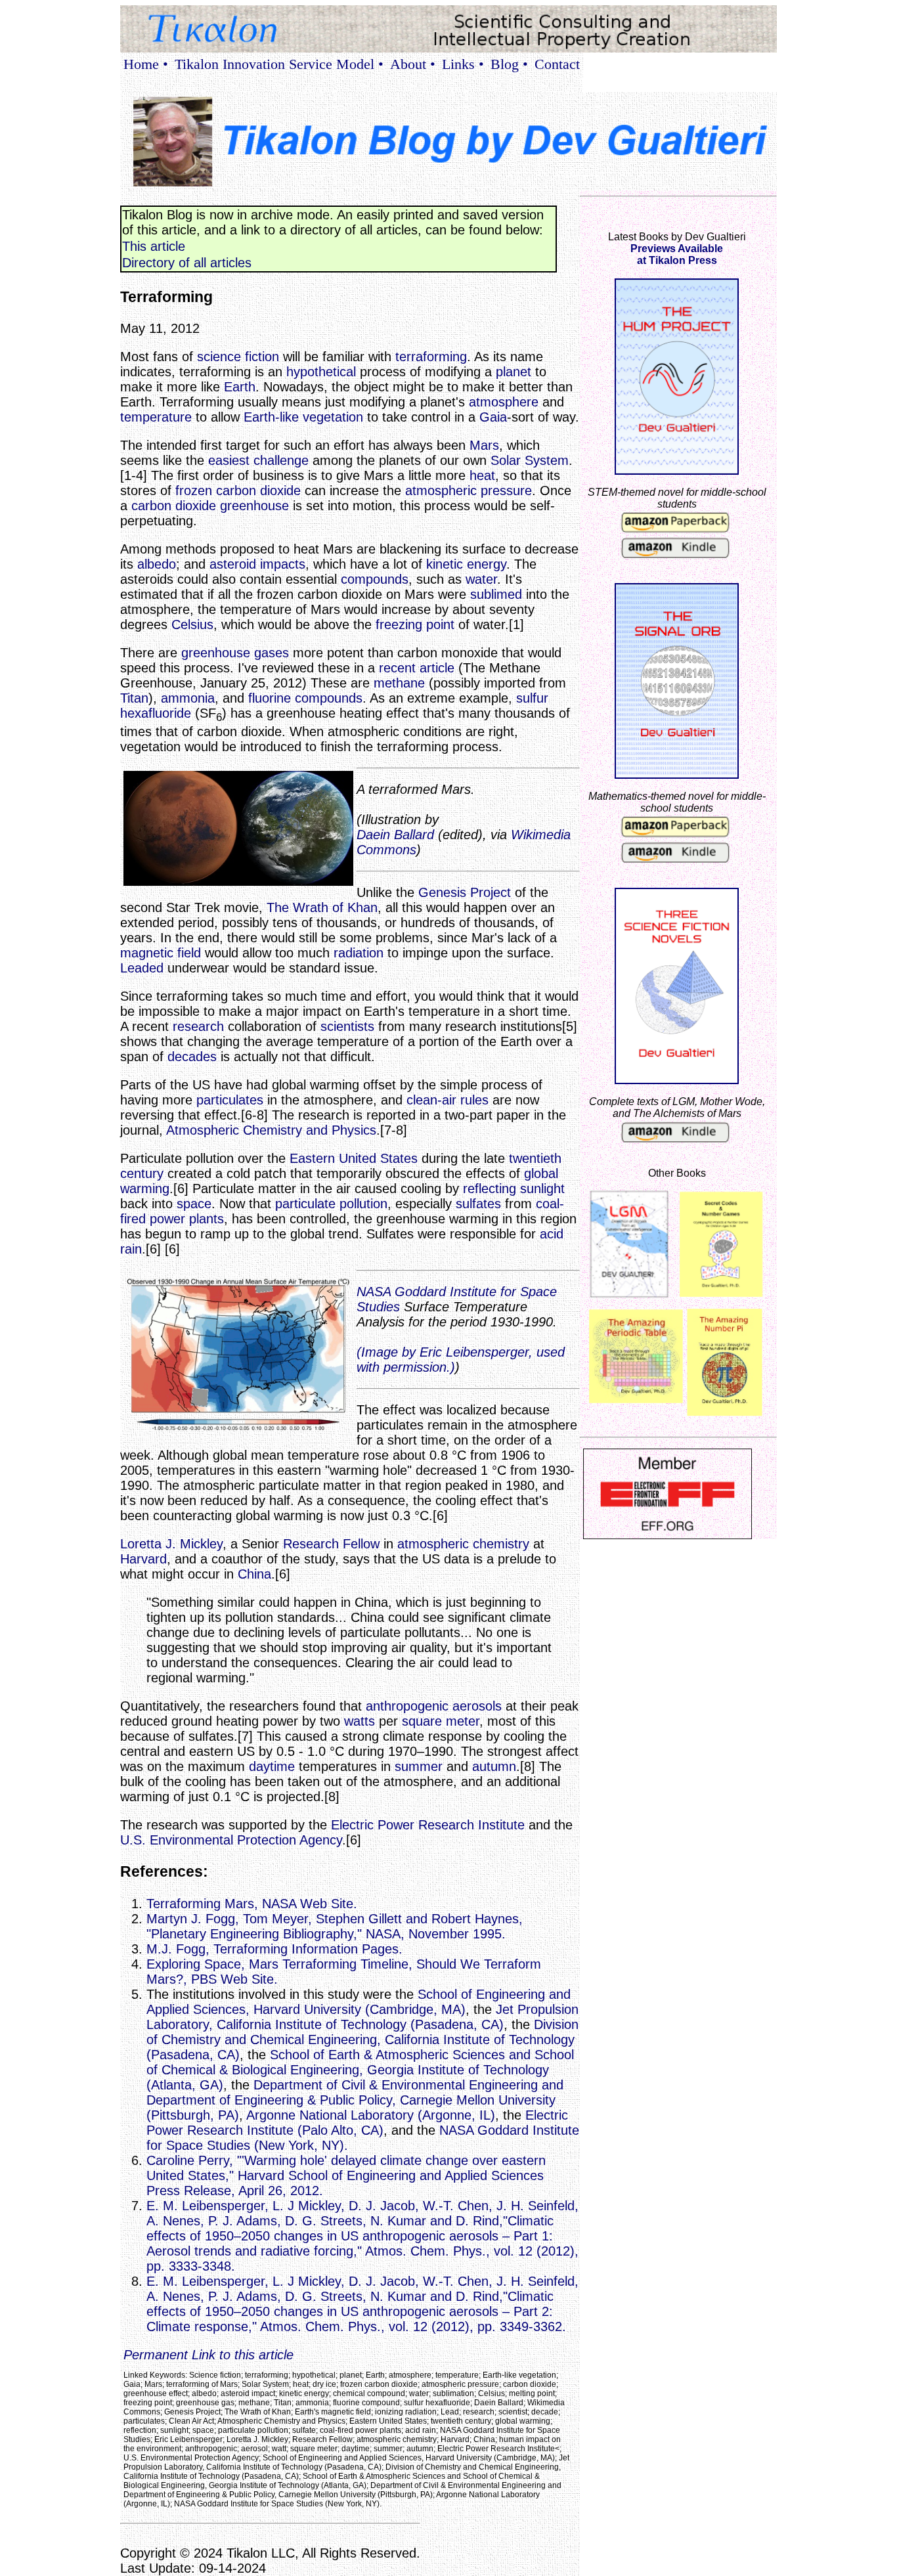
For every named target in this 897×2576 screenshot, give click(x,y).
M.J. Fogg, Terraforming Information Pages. (274, 1949)
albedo (157, 564)
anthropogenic (407, 1706)
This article (154, 246)
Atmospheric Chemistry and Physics (271, 1130)
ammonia (188, 698)
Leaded (142, 968)
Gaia (493, 417)
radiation (359, 953)
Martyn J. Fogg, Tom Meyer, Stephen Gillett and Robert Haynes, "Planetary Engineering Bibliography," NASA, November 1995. (335, 1926)
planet (514, 372)
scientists (347, 1026)
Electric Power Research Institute (428, 1825)
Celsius (192, 624)
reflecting (490, 1189)
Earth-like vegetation (303, 417)
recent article (417, 668)
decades (192, 1057)
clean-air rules (448, 1100)
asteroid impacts (257, 564)
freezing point (415, 624)
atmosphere (504, 402)
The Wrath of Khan (322, 907)
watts (360, 1721)
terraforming (431, 357)
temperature (156, 417)
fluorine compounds (305, 698)
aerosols (477, 1706)
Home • (146, 64)
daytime (272, 1766)
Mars (484, 445)
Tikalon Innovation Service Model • (279, 64)
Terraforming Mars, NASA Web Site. (252, 1904)
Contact (557, 64)
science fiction (238, 357)
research (198, 1026)
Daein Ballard (395, 835)
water (481, 579)
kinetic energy (466, 564)
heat (482, 475)
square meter (441, 1721)
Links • (463, 64)
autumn (494, 1766)
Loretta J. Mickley (171, 1544)
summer (419, 1766)
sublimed (496, 594)
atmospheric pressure (469, 491)
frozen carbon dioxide (238, 491)
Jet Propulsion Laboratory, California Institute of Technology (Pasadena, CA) (362, 2017)
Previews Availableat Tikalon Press (677, 254)
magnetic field (161, 953)
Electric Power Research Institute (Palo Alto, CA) (357, 2123)
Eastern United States (354, 1158)
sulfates (478, 1204)
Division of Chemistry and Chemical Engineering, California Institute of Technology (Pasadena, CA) (362, 2040)
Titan (134, 698)
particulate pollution (331, 1204)
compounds (375, 579)
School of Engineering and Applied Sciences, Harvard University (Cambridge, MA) (359, 2002)
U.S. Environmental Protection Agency (231, 1840)
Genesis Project (465, 892)
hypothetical (321, 372)
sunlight (542, 1189)
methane (399, 683)
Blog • (509, 64)
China (254, 1574)
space (194, 1204)
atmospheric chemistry (463, 1544)
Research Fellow (331, 1544)
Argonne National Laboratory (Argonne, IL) (371, 2115)
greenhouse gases (235, 653)
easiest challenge (258, 460)
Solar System (530, 460)
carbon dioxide (174, 506)
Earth (240, 387)
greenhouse (254, 506)
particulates (230, 1100)
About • (413, 64)
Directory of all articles (187, 263)
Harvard (143, 1559)
